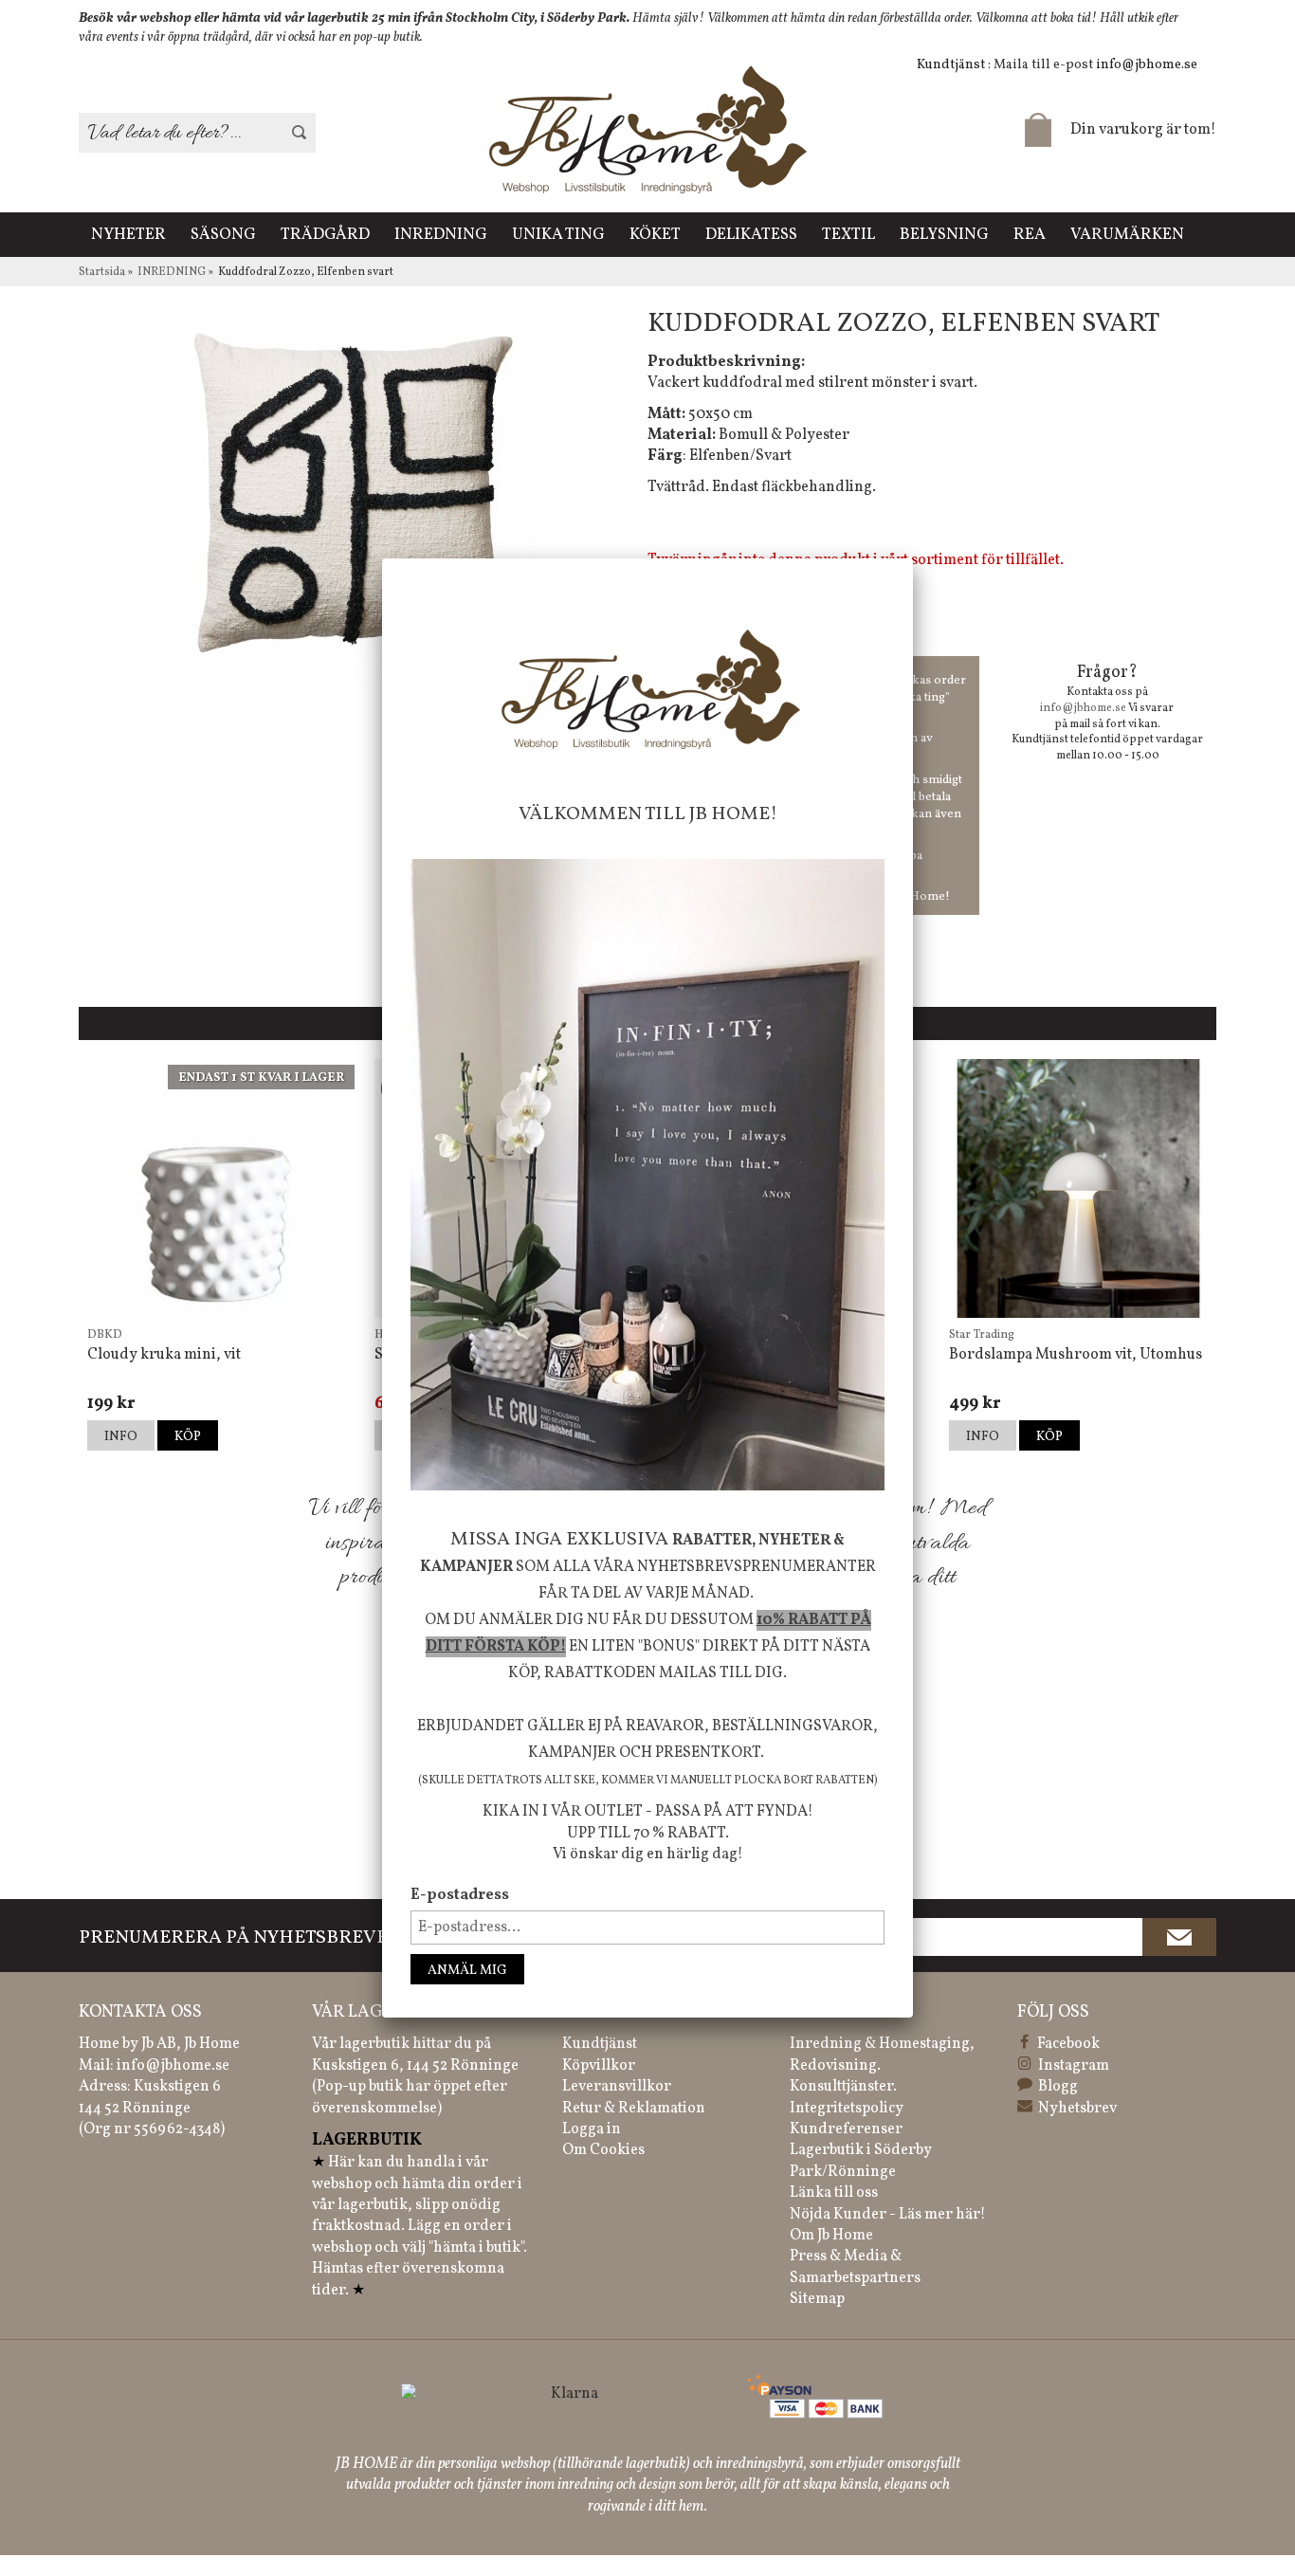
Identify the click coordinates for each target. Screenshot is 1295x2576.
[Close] (913, 558)
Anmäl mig (467, 1971)
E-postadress (460, 1895)
